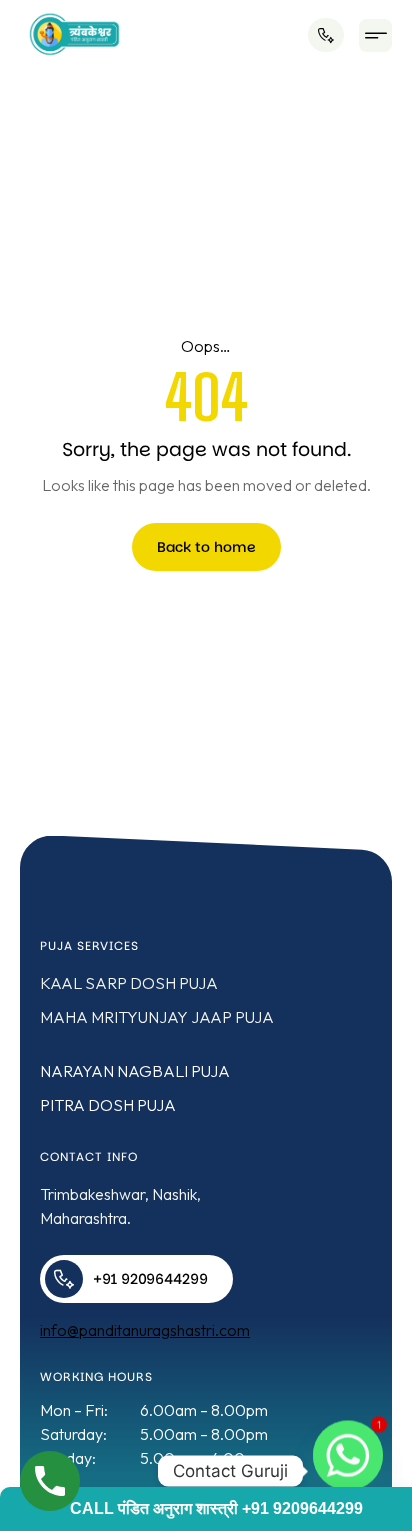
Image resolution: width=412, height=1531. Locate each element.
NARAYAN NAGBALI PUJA (135, 1071)
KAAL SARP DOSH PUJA (129, 983)
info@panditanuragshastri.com (145, 1330)
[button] (375, 35)
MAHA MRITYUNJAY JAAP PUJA (157, 1017)
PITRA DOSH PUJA (108, 1105)
